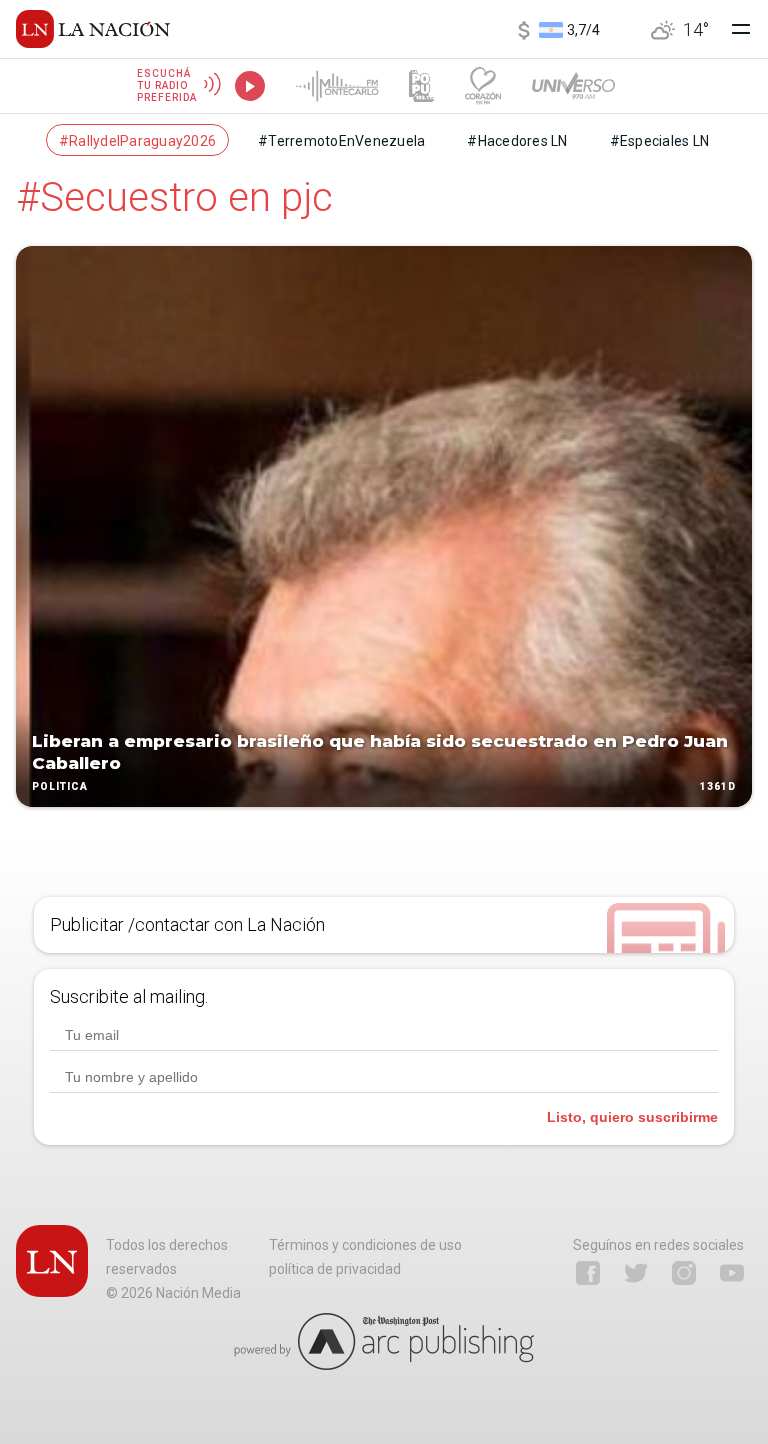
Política (60, 786)
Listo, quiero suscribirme (632, 1117)
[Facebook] (588, 1273)
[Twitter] (636, 1273)
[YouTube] (732, 1273)
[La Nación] (93, 29)
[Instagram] (684, 1273)
